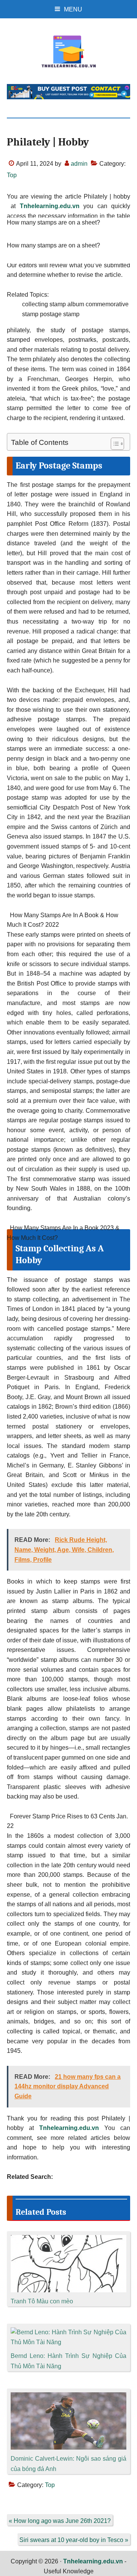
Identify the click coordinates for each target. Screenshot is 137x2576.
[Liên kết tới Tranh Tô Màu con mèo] (68, 2240)
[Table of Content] (117, 444)
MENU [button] (73, 9)
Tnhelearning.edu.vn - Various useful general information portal (68, 52)
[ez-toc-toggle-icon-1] (114, 444)
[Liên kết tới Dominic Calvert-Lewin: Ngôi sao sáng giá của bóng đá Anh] (68, 2397)
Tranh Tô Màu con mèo (42, 2301)
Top (12, 175)
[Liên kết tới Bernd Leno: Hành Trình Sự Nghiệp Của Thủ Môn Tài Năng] (68, 2332)
